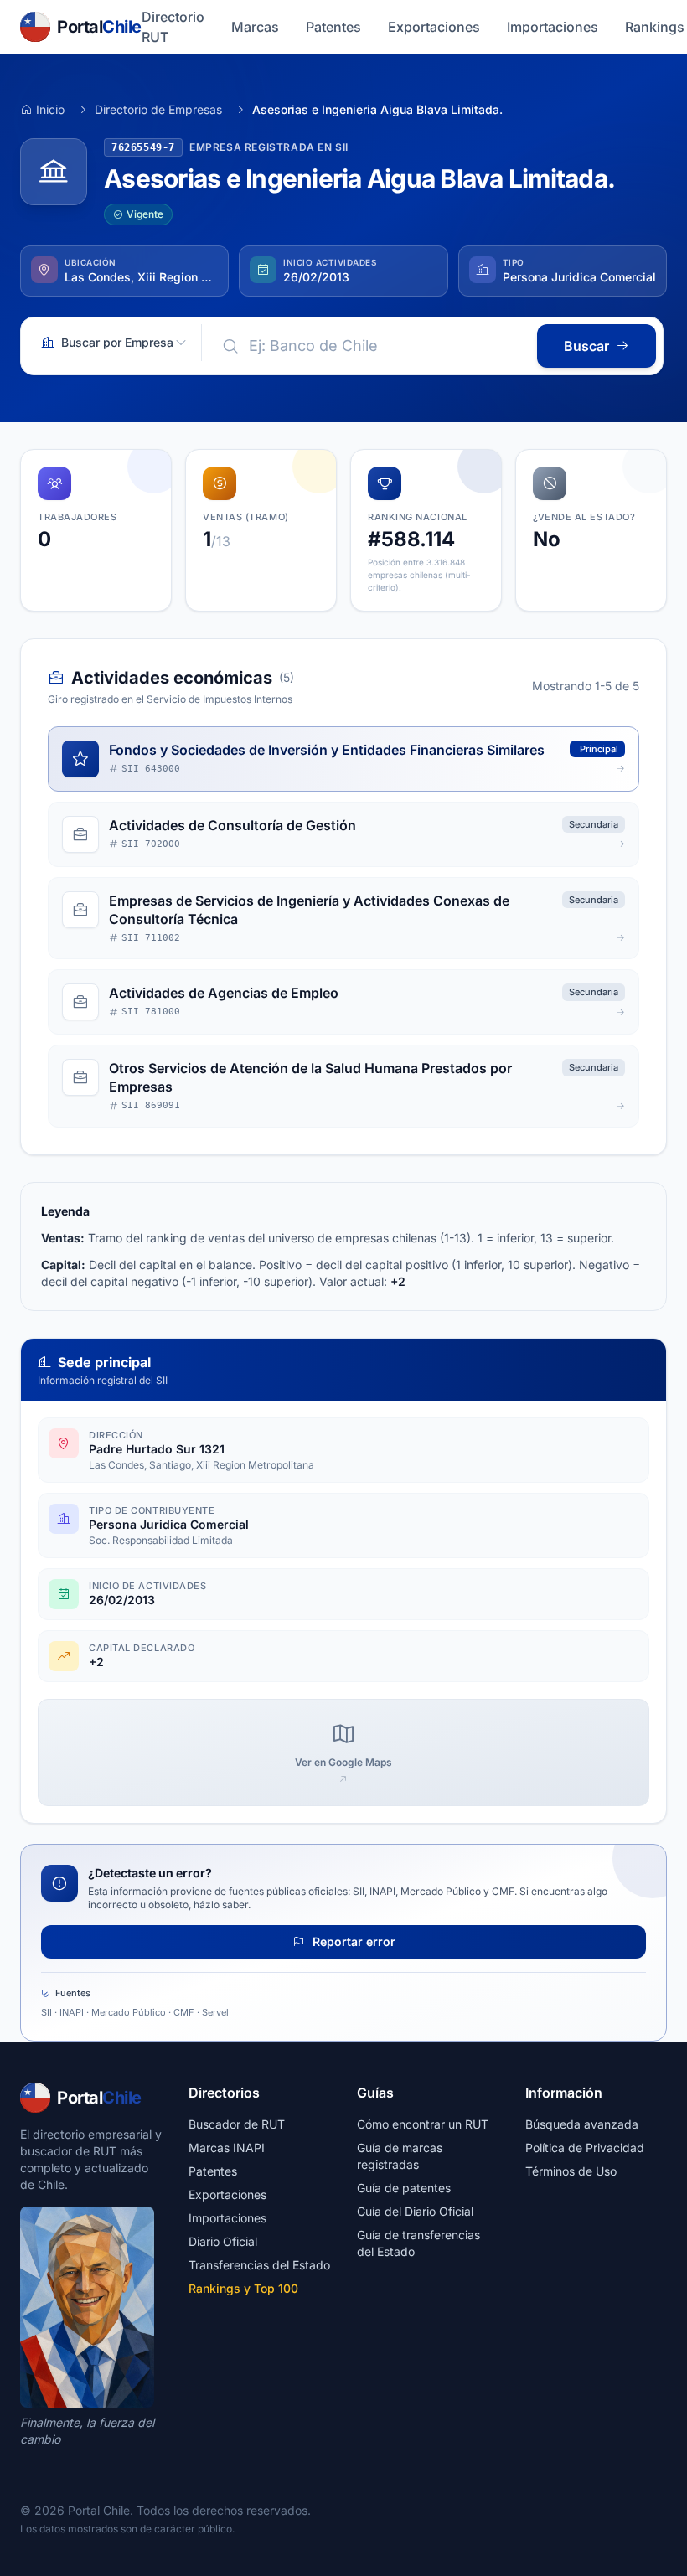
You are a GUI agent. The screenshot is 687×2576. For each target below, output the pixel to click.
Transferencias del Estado (259, 2265)
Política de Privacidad (585, 2148)
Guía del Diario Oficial (415, 2211)
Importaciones (553, 27)
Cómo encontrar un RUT (423, 2124)
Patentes (333, 27)
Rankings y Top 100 (243, 2288)
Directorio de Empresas (158, 109)
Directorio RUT (173, 27)
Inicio (50, 109)
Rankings (655, 27)
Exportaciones (434, 27)
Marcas (255, 27)
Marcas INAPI (227, 2148)
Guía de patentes (404, 2188)
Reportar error (352, 1941)
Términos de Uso (571, 2171)
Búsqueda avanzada (582, 2124)
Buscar (586, 346)
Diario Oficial (223, 2241)
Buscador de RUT (237, 2124)
